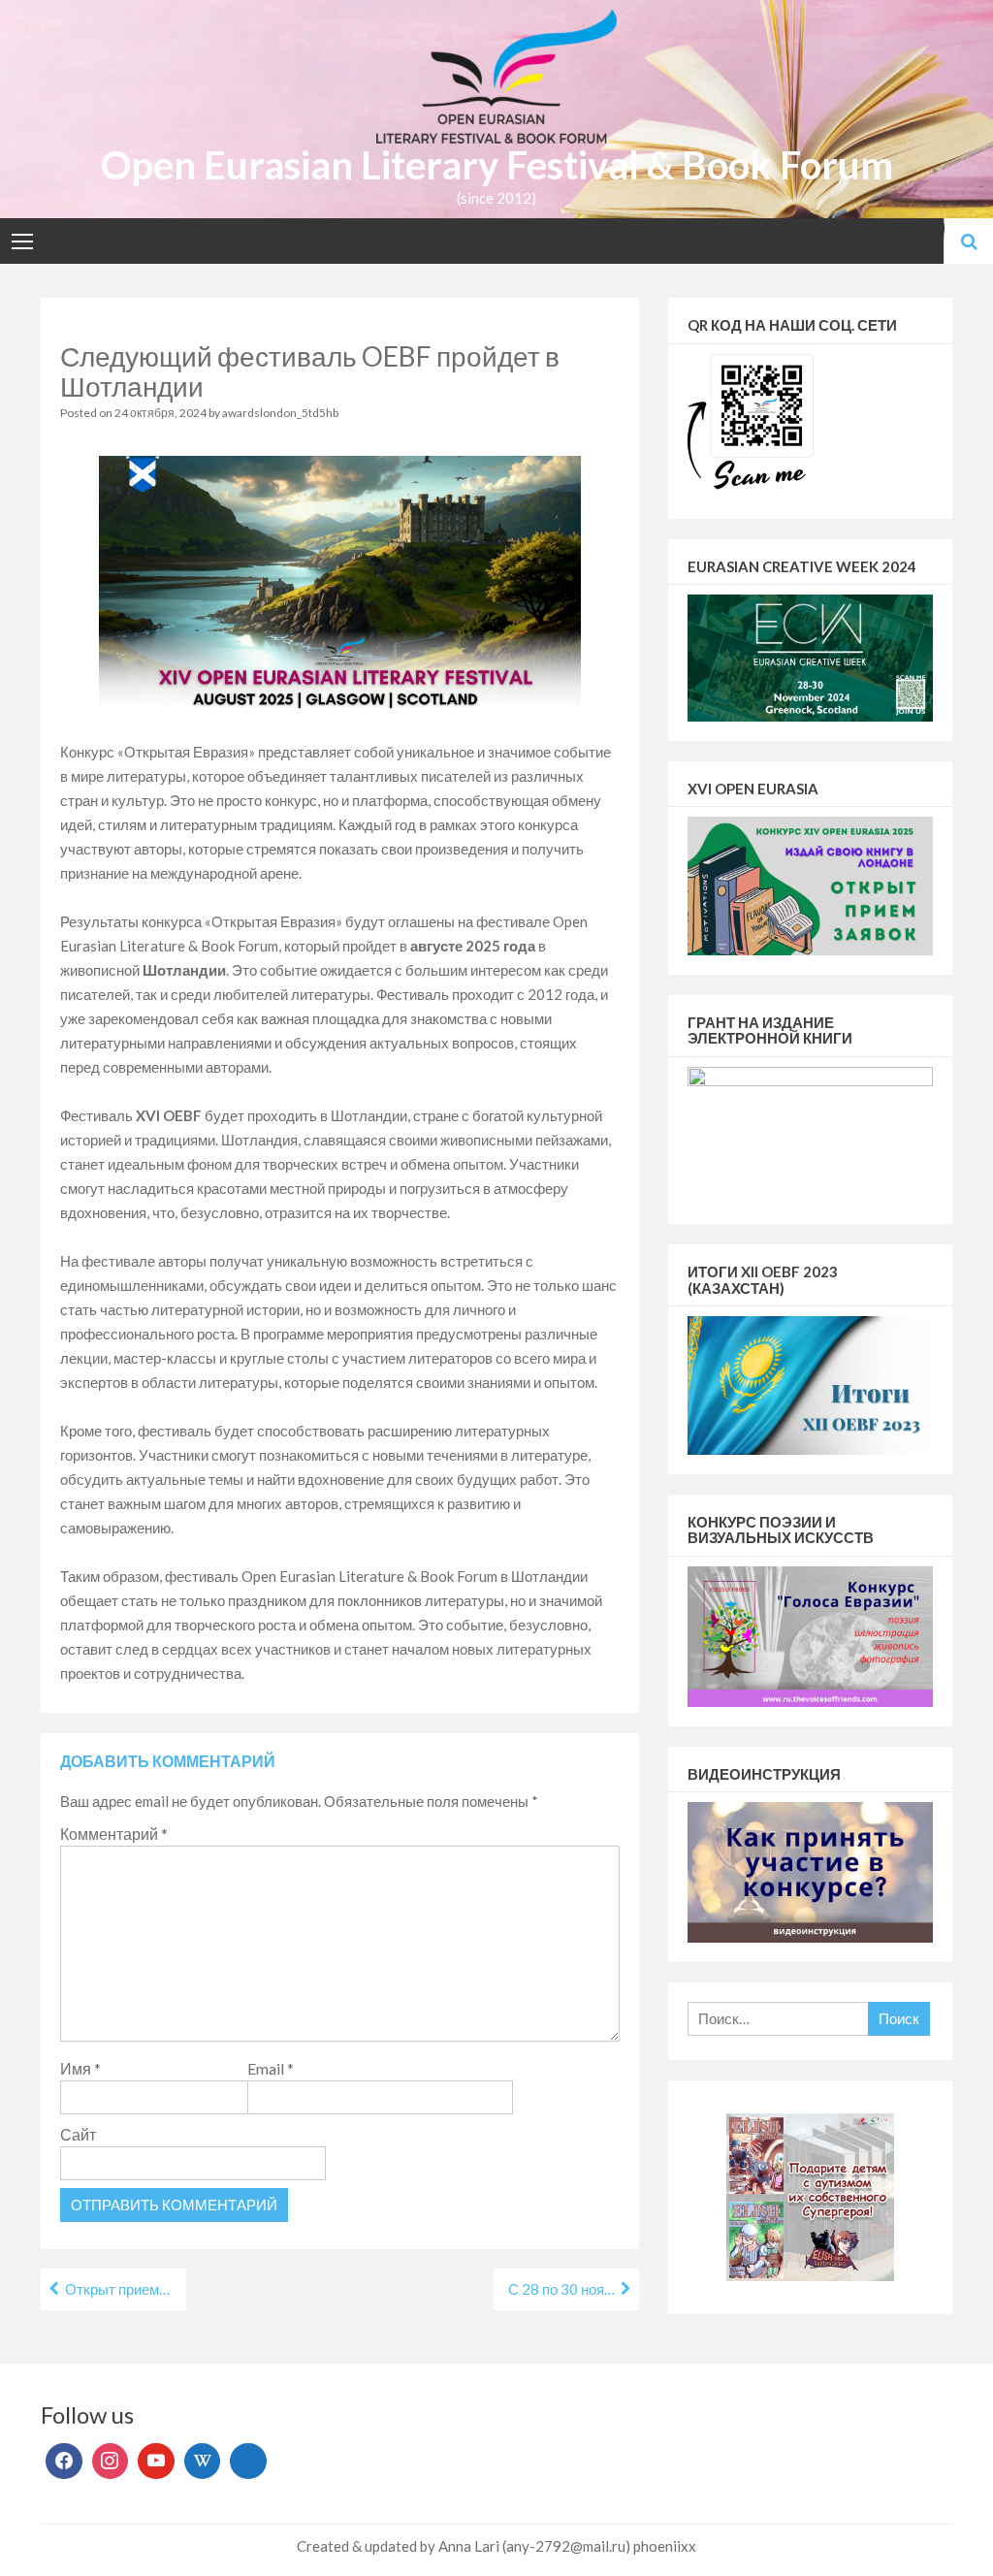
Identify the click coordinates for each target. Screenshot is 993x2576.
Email (271, 2068)
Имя (80, 2068)
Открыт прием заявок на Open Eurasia (126, 2289)
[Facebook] (64, 2462)
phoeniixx (665, 2546)
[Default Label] (156, 2462)
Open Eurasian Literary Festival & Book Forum (497, 165)
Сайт (78, 2134)
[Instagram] (111, 2462)
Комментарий (114, 1834)
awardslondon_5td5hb (280, 413)
